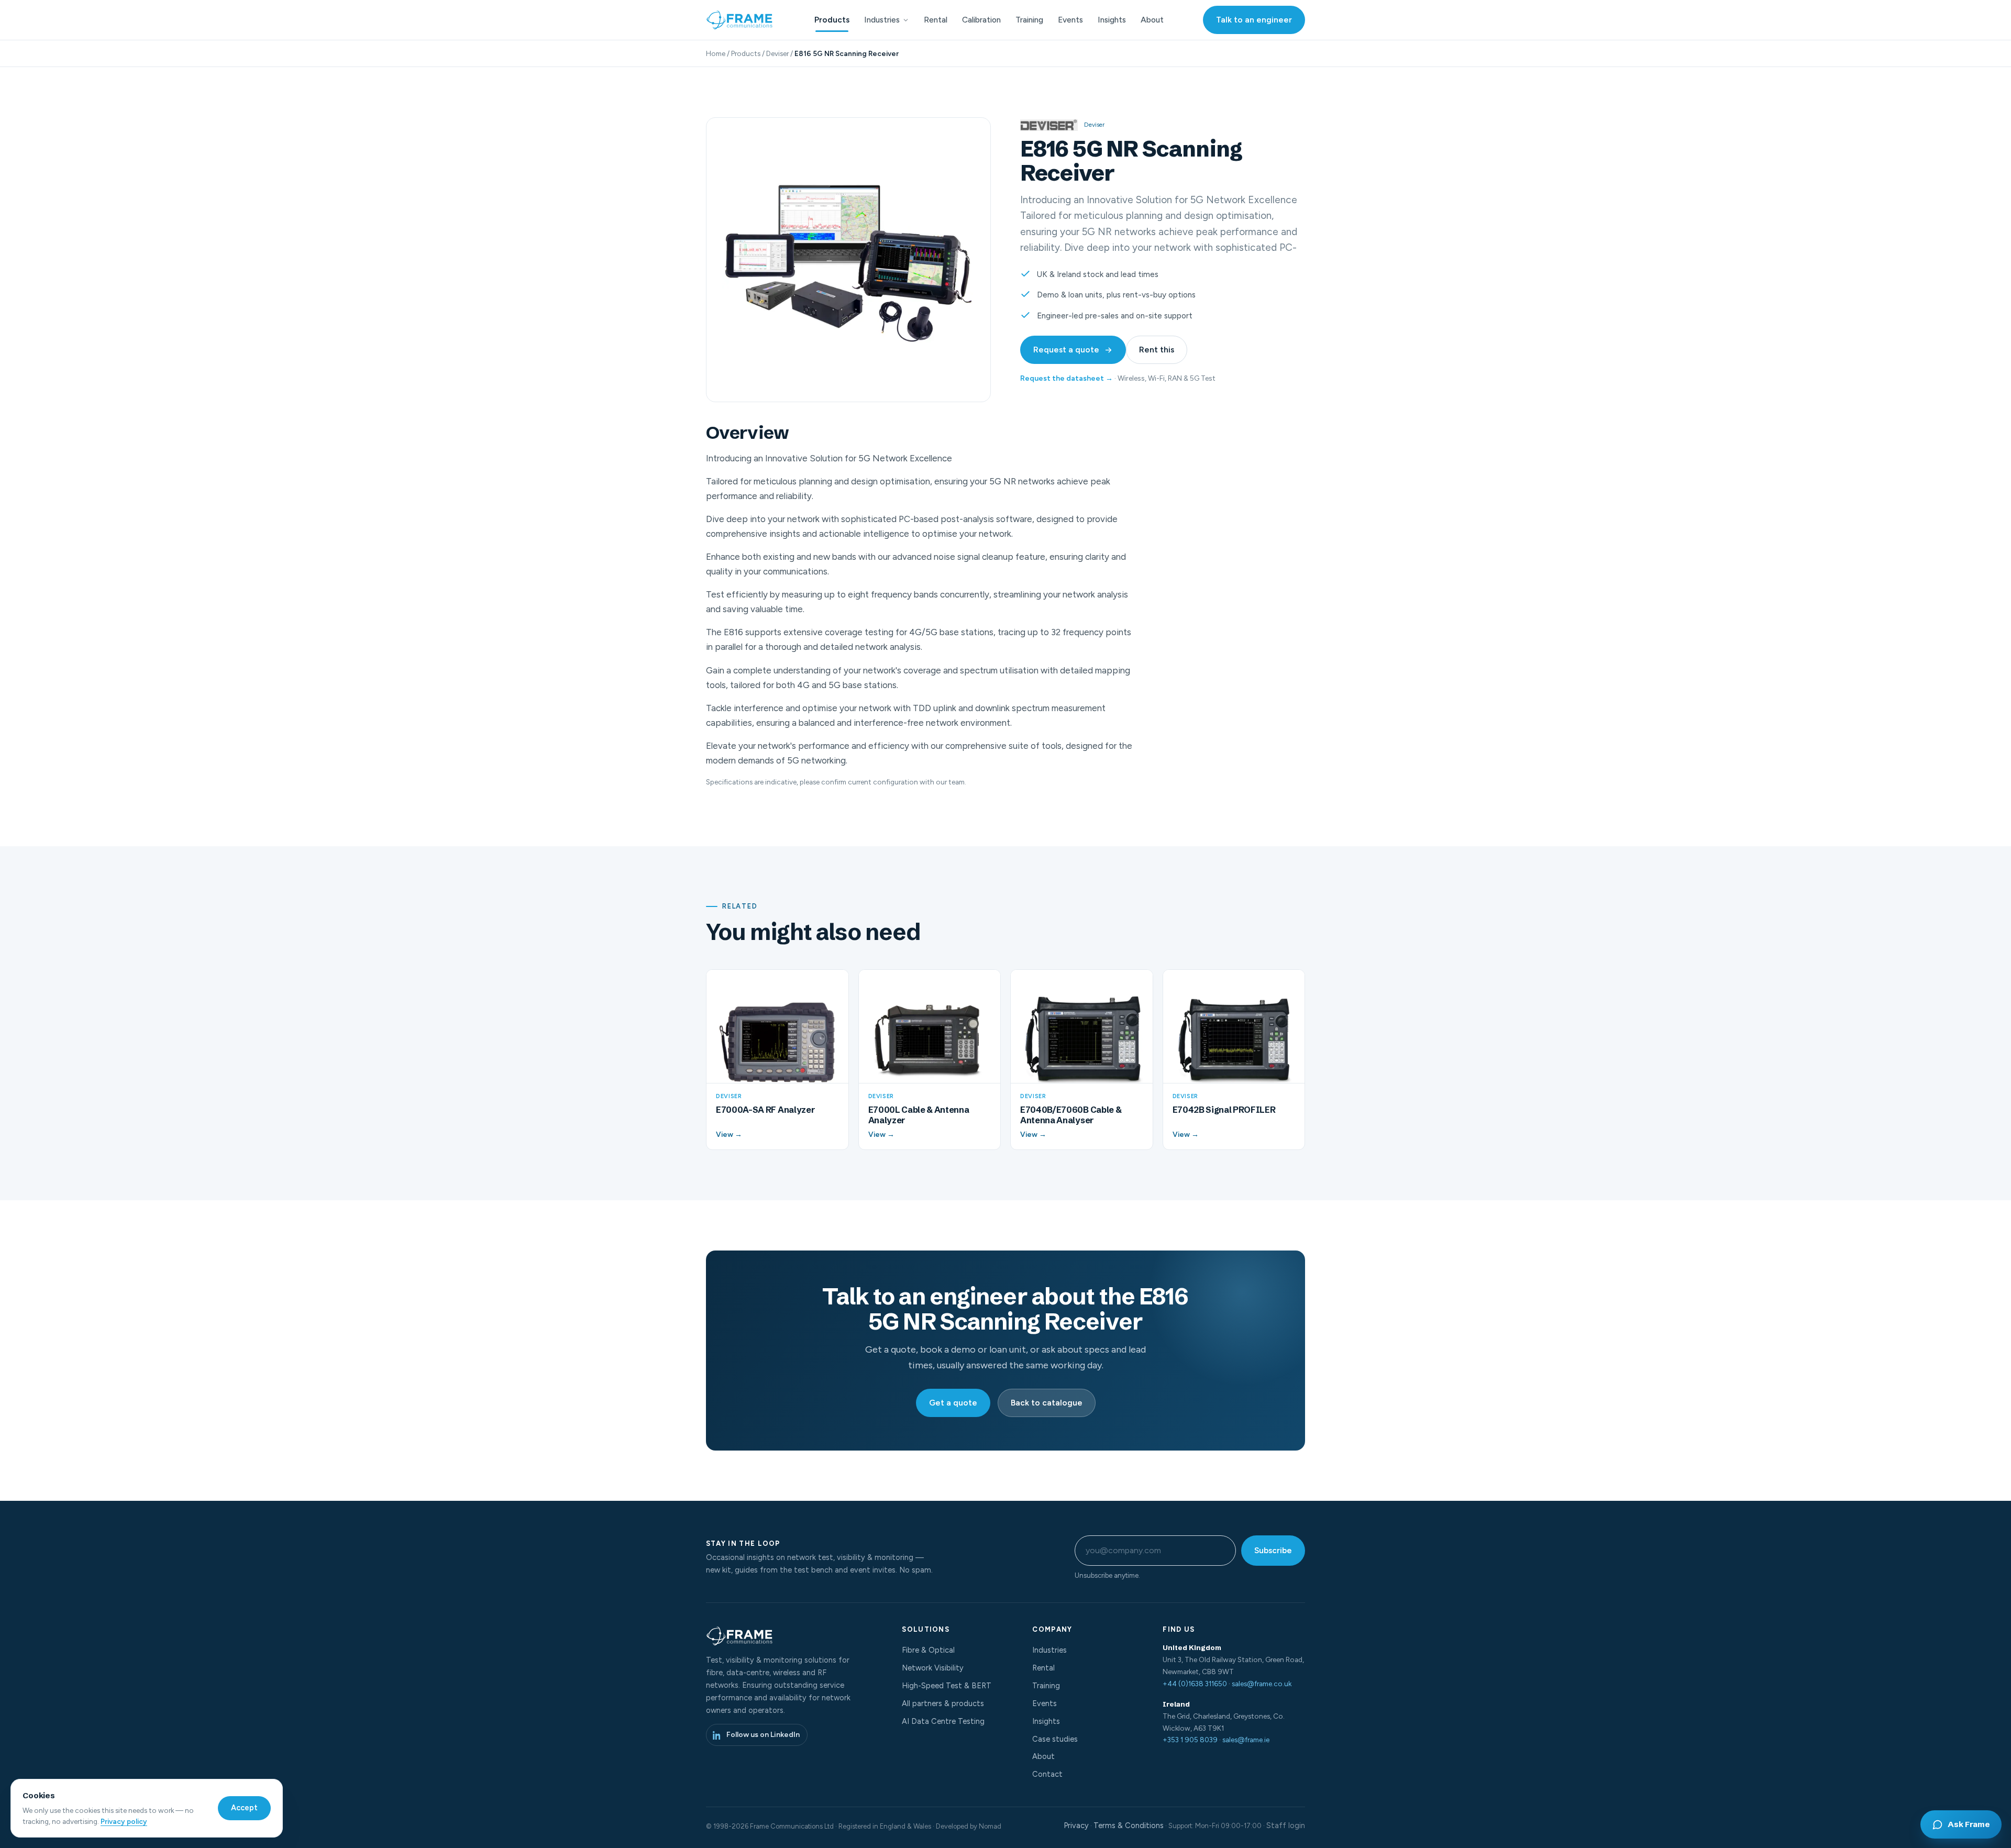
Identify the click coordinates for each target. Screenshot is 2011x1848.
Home (716, 53)
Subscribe (1273, 1550)
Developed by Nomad (969, 1826)
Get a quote (953, 1403)
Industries (882, 20)
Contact (1047, 1774)
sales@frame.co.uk (1262, 1684)
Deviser (777, 53)
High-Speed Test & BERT (947, 1686)
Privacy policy (124, 1821)
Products (832, 20)
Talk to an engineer (1254, 20)
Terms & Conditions (1129, 1825)
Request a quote (1066, 350)
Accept (244, 1808)
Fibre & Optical (928, 1650)
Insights (1112, 20)
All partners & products (943, 1703)
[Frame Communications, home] (741, 20)
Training (1029, 20)
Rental (936, 20)
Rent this (1157, 350)
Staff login (1286, 1825)
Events (1070, 20)
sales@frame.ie (1246, 1740)
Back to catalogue (1047, 1403)
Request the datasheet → (1067, 378)
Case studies (1055, 1739)
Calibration (981, 20)
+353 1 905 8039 (1190, 1740)
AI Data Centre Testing (943, 1721)
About (1152, 20)
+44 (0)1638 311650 (1195, 1684)
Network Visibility (933, 1668)
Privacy (1076, 1825)
